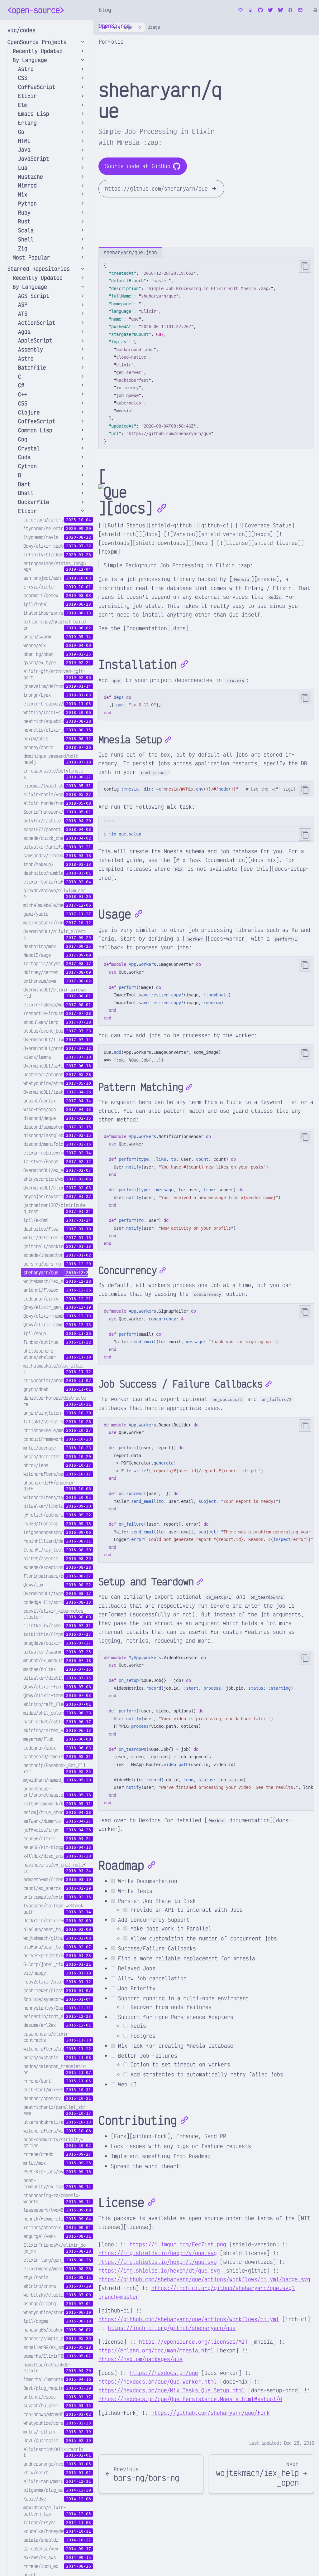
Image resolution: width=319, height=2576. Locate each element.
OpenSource (114, 26)
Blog (105, 10)
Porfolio (111, 41)
